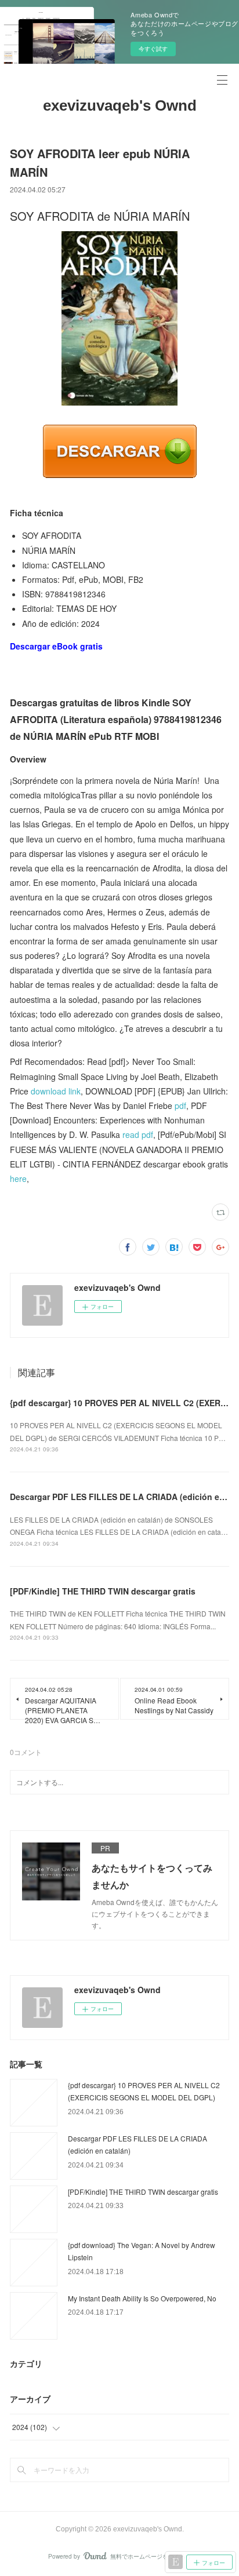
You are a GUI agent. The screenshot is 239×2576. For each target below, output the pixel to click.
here (18, 1178)
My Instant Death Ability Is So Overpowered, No (142, 2298)
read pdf (138, 1134)
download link (56, 1091)
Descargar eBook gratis (56, 646)
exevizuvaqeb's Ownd (120, 105)
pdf (180, 1105)
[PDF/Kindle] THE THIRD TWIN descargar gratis (103, 1591)
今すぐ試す (153, 49)
